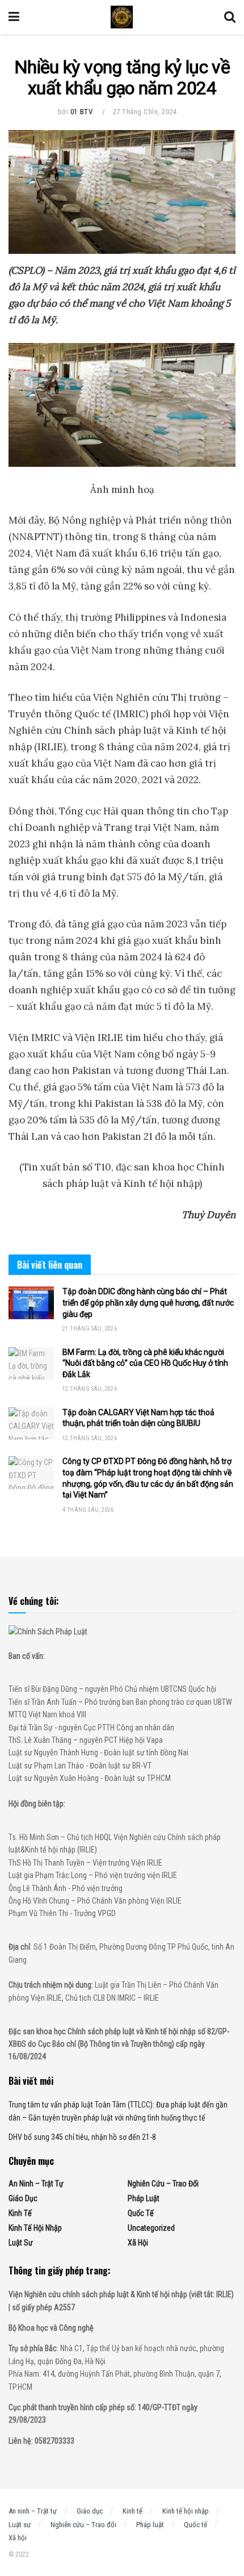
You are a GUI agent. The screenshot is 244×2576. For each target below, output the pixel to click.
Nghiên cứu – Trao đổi (163, 2184)
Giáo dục (23, 2198)
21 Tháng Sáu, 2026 (90, 1329)
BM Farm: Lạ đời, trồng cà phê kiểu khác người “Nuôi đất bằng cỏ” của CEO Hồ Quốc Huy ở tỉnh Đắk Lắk (145, 1363)
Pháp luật (144, 2198)
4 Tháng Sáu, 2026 (88, 1510)
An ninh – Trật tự (36, 2184)
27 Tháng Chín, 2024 (145, 112)
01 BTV (81, 112)
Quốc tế (141, 2213)
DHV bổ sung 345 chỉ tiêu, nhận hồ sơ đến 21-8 (82, 2137)
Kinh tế (20, 2213)
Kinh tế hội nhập (35, 2228)
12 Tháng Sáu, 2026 (90, 1389)
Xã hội (138, 2243)
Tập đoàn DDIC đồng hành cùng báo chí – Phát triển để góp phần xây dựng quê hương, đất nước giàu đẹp (148, 1302)
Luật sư (21, 2243)
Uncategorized (151, 2228)
